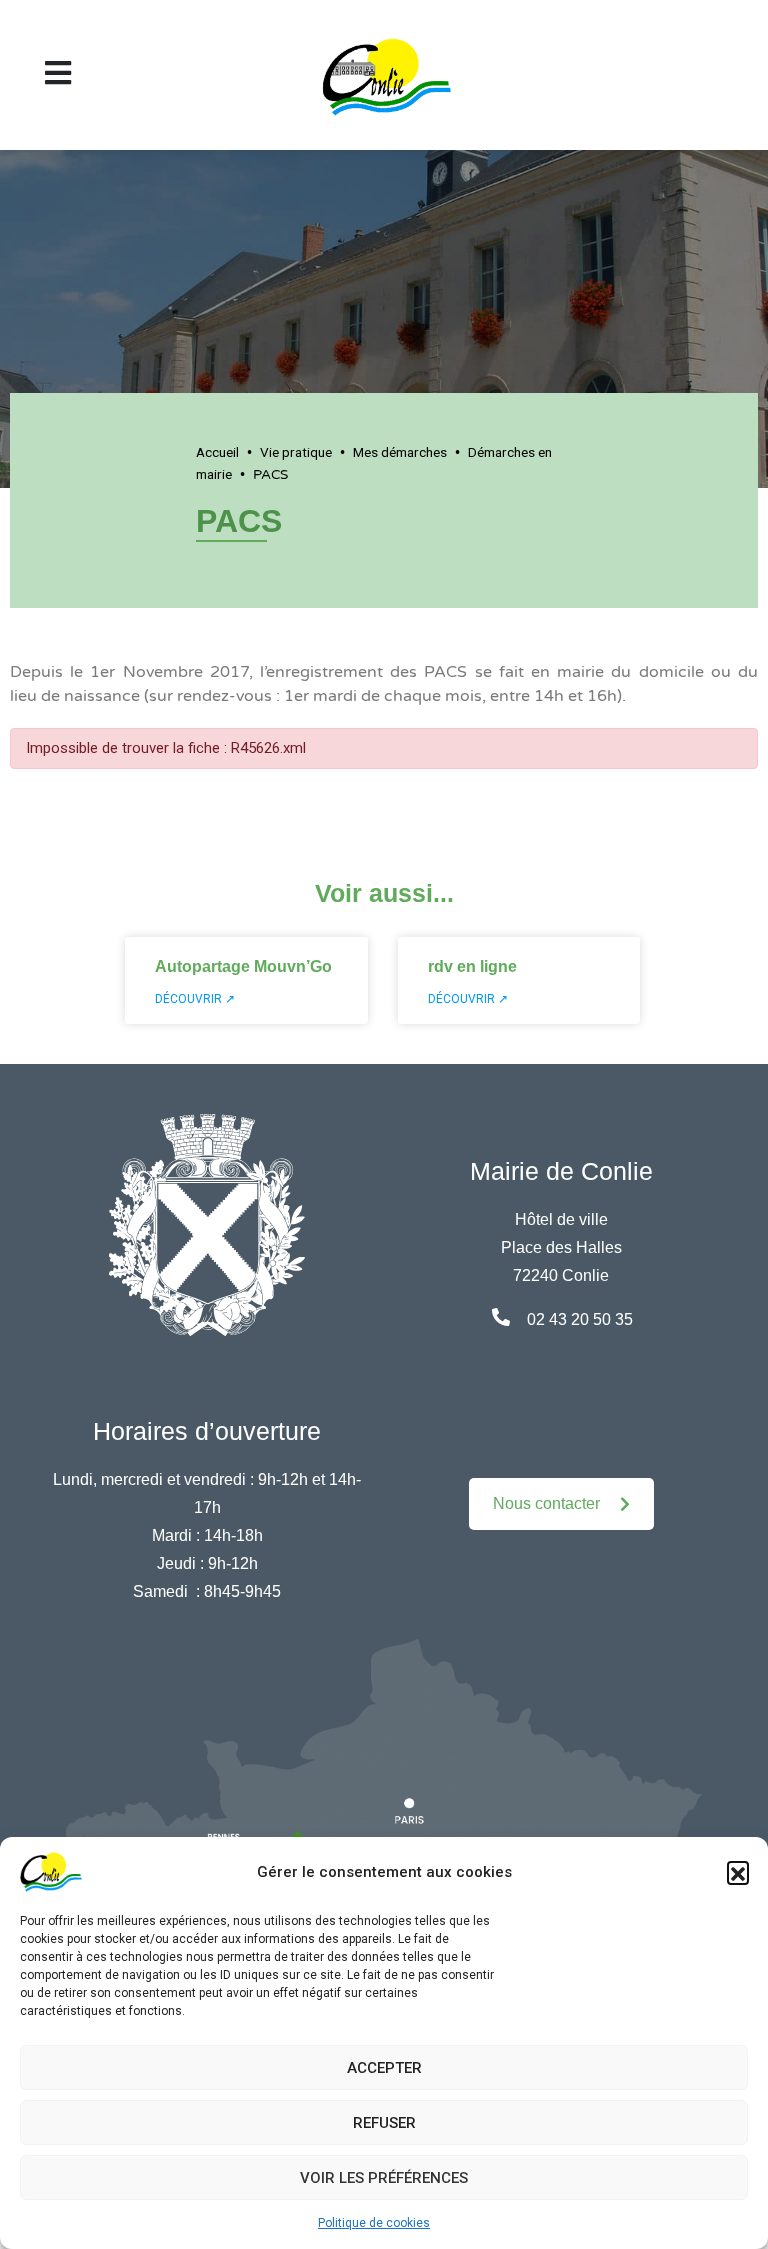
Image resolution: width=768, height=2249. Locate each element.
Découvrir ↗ (195, 999)
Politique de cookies (374, 2223)
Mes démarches (400, 452)
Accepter (384, 2068)
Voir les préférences (384, 2178)
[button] (738, 1872)
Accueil (217, 452)
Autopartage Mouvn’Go (243, 966)
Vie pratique (296, 452)
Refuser (384, 2123)
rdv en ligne (472, 966)
